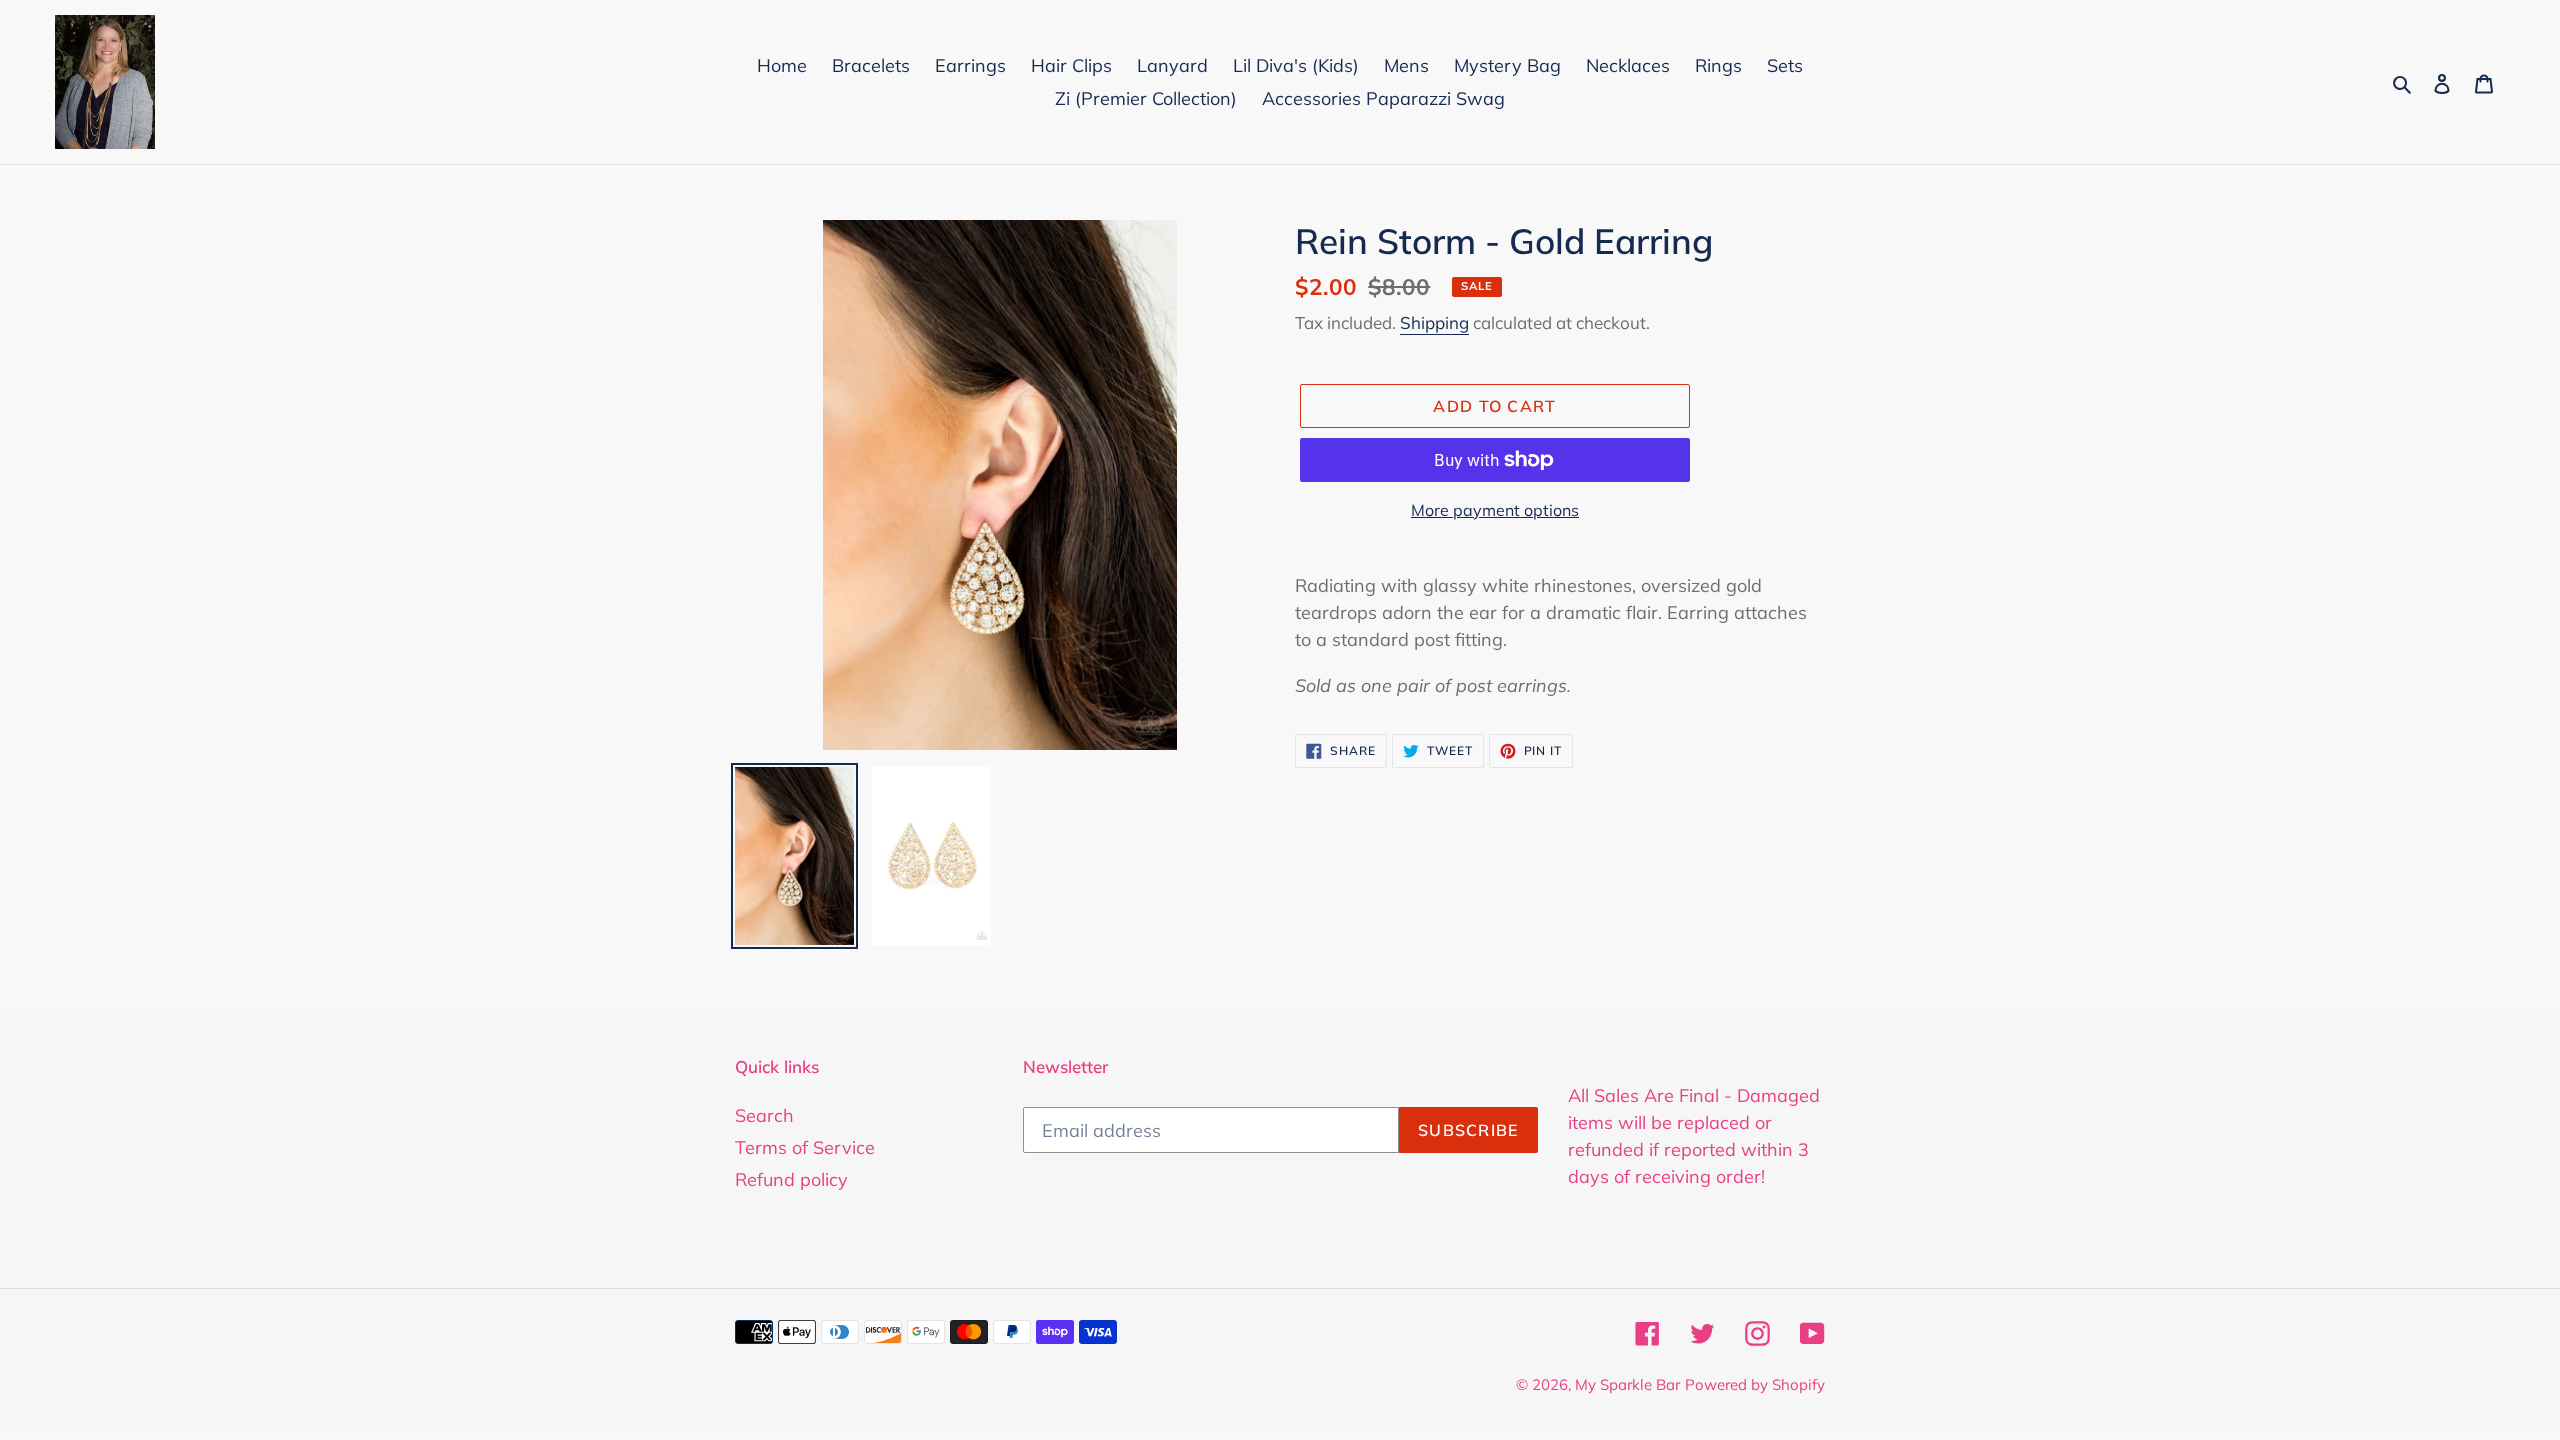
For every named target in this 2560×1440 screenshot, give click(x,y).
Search (764, 1115)
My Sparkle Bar (1627, 1384)
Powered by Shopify (1755, 1384)
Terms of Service (805, 1147)
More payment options (1495, 510)
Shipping (1434, 322)
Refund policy (791, 1179)
